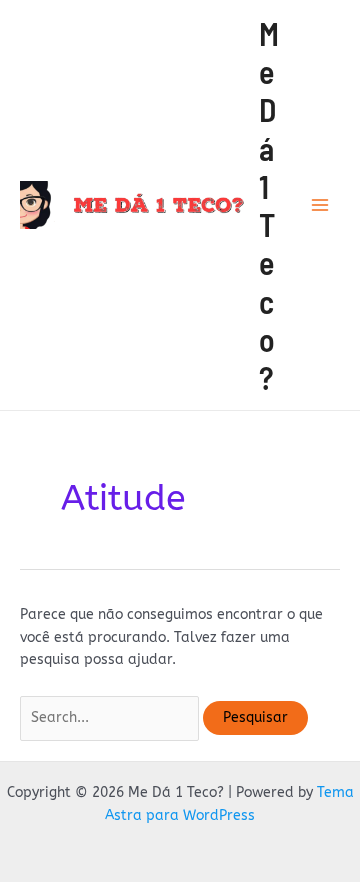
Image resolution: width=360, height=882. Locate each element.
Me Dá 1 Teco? (269, 205)
